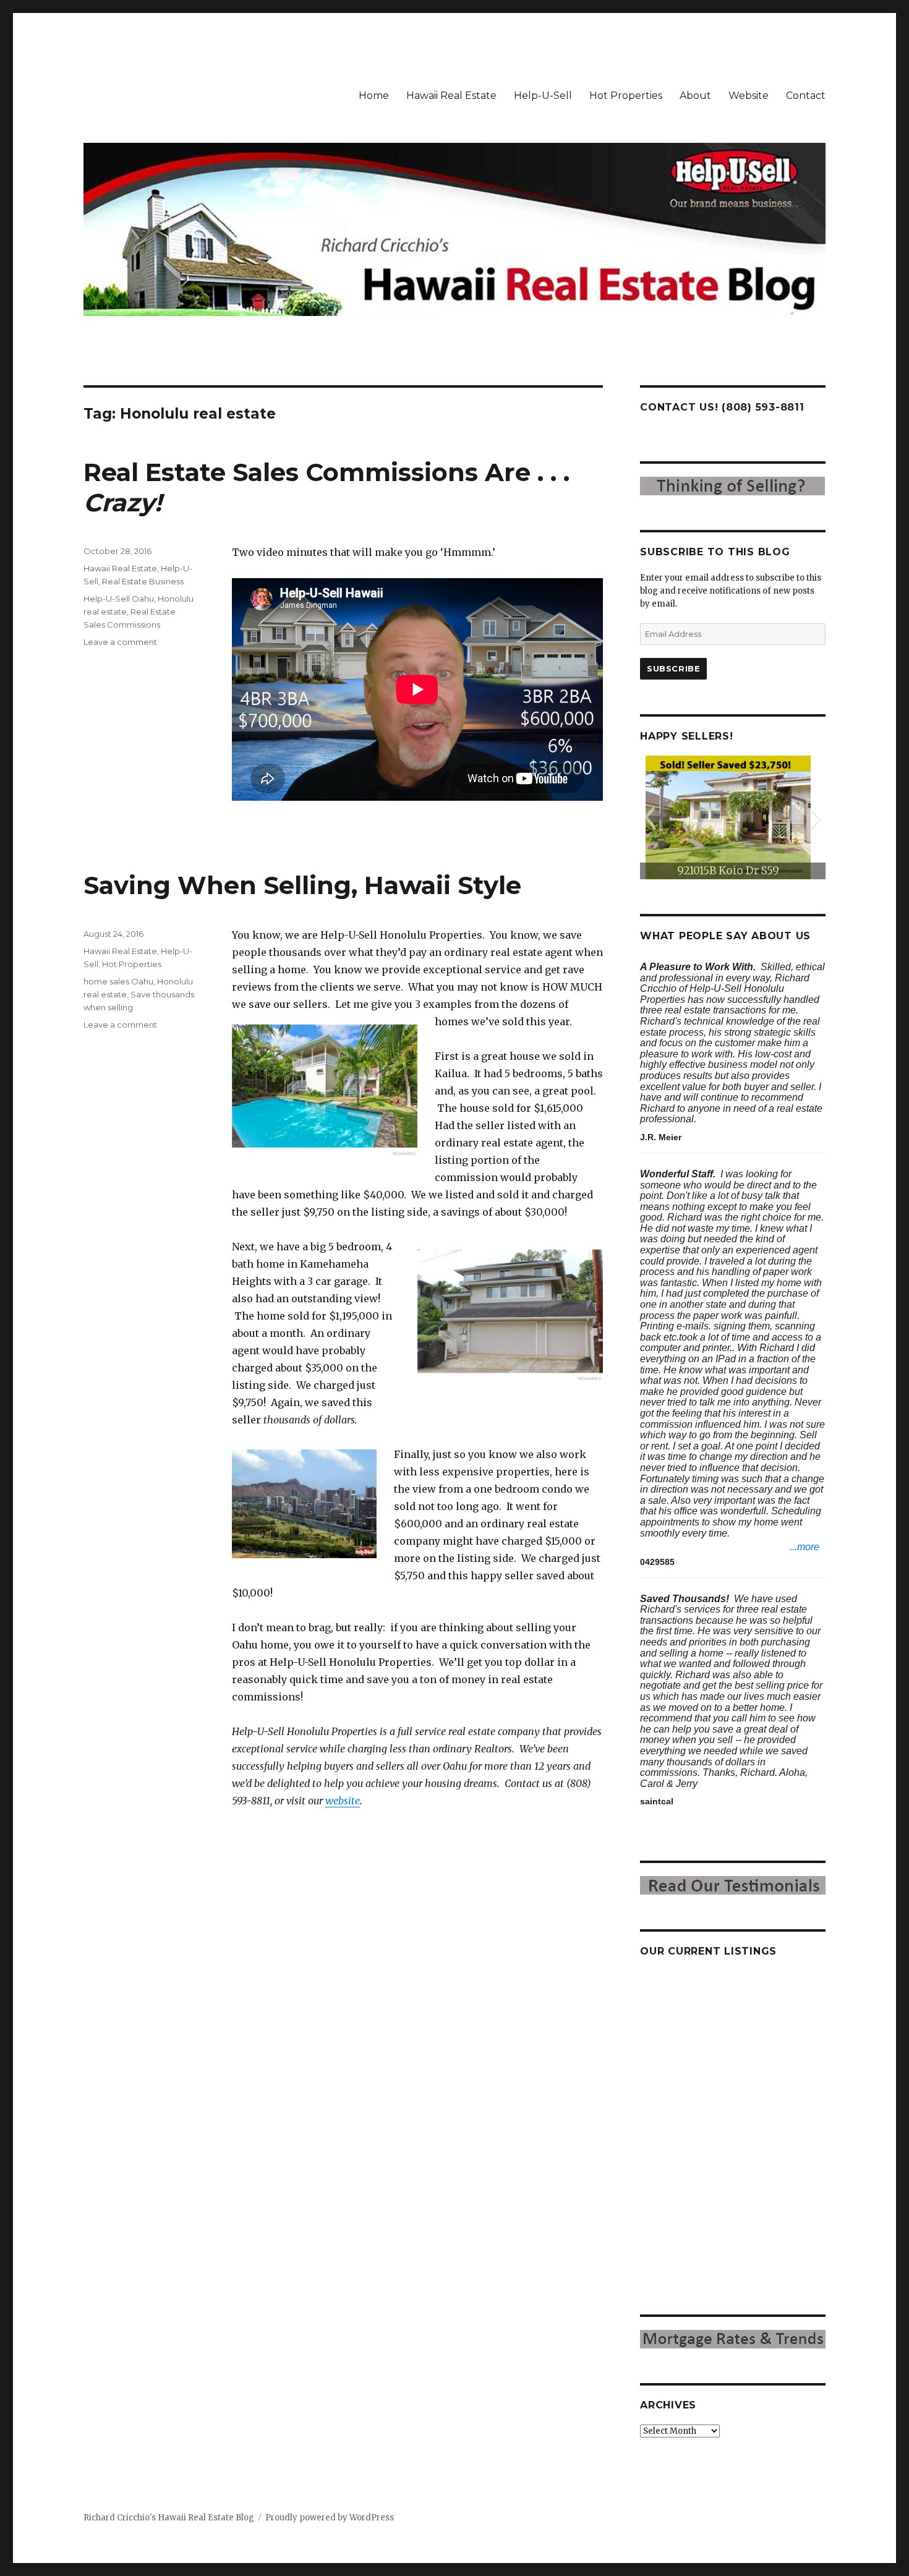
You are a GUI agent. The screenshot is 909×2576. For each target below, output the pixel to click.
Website (749, 96)
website (343, 1801)
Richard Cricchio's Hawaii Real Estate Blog (169, 2518)
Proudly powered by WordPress (330, 2518)
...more (804, 1547)
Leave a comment (120, 642)
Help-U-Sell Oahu (119, 599)
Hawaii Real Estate (451, 96)
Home (374, 96)
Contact (806, 96)
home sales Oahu (118, 981)
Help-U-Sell (543, 96)
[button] (649, 817)
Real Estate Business (143, 581)
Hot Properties (626, 96)
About (695, 96)
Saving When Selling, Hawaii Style (302, 885)
